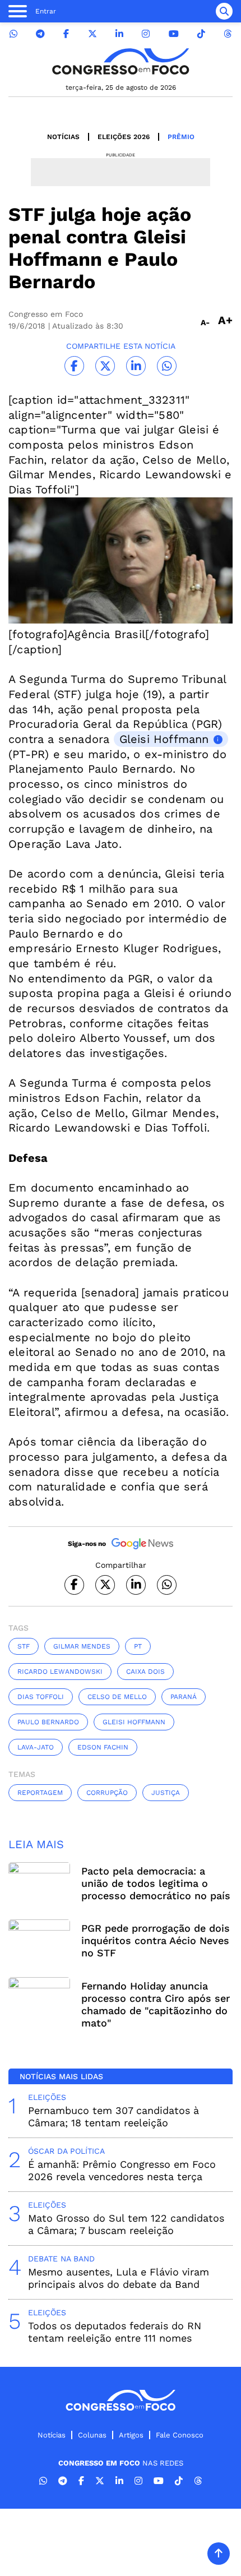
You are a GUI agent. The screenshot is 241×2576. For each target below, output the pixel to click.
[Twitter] (92, 34)
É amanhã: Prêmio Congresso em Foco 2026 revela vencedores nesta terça (122, 2170)
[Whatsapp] (13, 34)
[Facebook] (66, 34)
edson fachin (103, 1747)
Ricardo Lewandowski (60, 1672)
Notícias (63, 137)
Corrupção (107, 1793)
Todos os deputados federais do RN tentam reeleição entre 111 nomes (115, 2332)
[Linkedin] (119, 34)
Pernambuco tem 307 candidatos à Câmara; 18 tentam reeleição (113, 2116)
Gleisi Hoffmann (164, 739)
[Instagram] (146, 34)
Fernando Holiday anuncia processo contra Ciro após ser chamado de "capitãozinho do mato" (156, 2004)
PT (138, 1646)
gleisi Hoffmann (134, 1722)
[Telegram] (40, 34)
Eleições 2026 (124, 137)
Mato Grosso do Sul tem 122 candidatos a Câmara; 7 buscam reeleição (126, 2224)
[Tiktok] (201, 34)
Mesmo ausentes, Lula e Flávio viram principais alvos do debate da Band (119, 2278)
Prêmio (181, 137)
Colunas (92, 2435)
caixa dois (145, 1672)
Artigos (131, 2435)
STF (24, 1646)
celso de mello (117, 1697)
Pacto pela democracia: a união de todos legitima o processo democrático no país (156, 1883)
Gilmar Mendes (82, 1646)
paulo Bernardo (48, 1722)
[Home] (121, 61)
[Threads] (228, 34)
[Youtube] (174, 34)
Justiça (166, 1793)
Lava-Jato (36, 1747)
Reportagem (40, 1793)
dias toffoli (41, 1697)
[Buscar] (224, 11)
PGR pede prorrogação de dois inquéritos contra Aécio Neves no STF (156, 1940)
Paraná (184, 1697)
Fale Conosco (180, 2435)
